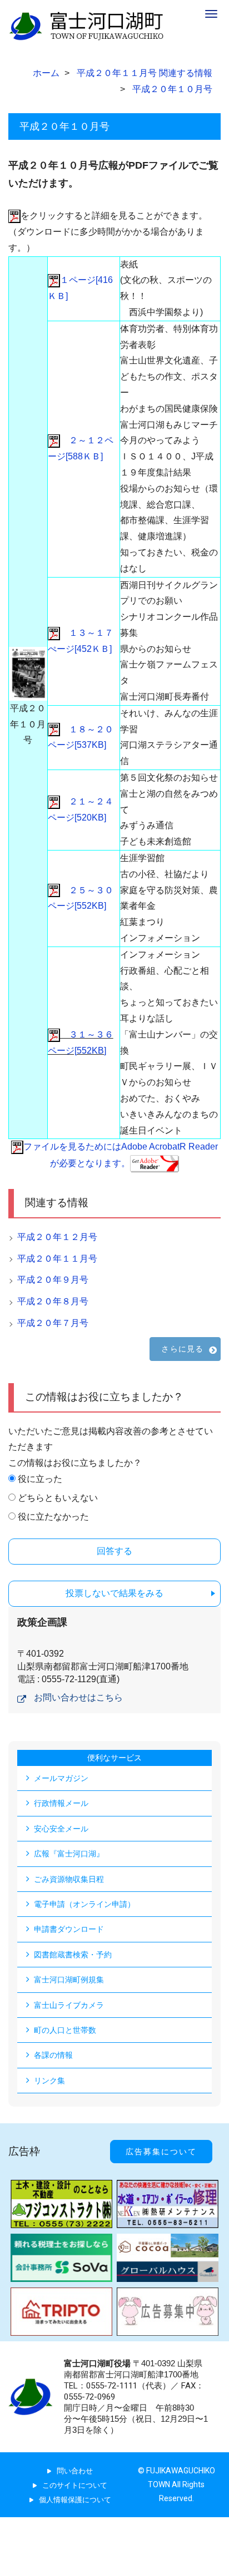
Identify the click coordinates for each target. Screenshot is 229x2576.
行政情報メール (61, 1803)
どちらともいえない (58, 1498)
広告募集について (161, 2152)
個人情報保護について (75, 2500)
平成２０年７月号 (53, 1323)
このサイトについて (75, 2485)
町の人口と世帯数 (65, 2030)
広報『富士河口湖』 (69, 1854)
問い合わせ (75, 2471)
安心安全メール (61, 1829)
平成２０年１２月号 (57, 1237)
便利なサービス (114, 1758)
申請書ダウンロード (69, 1929)
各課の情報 (53, 2055)
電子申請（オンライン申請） (84, 1904)
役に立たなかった (53, 1517)
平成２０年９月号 (53, 1280)
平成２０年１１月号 (57, 1259)
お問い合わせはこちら (78, 1697)
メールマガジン (61, 1778)
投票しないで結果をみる (114, 1593)
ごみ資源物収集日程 (69, 1879)
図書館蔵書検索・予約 (73, 1955)
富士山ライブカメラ (69, 2005)
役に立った (40, 1479)
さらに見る (182, 1349)
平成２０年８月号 (53, 1301)
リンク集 (49, 2081)
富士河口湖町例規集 (69, 1980)
